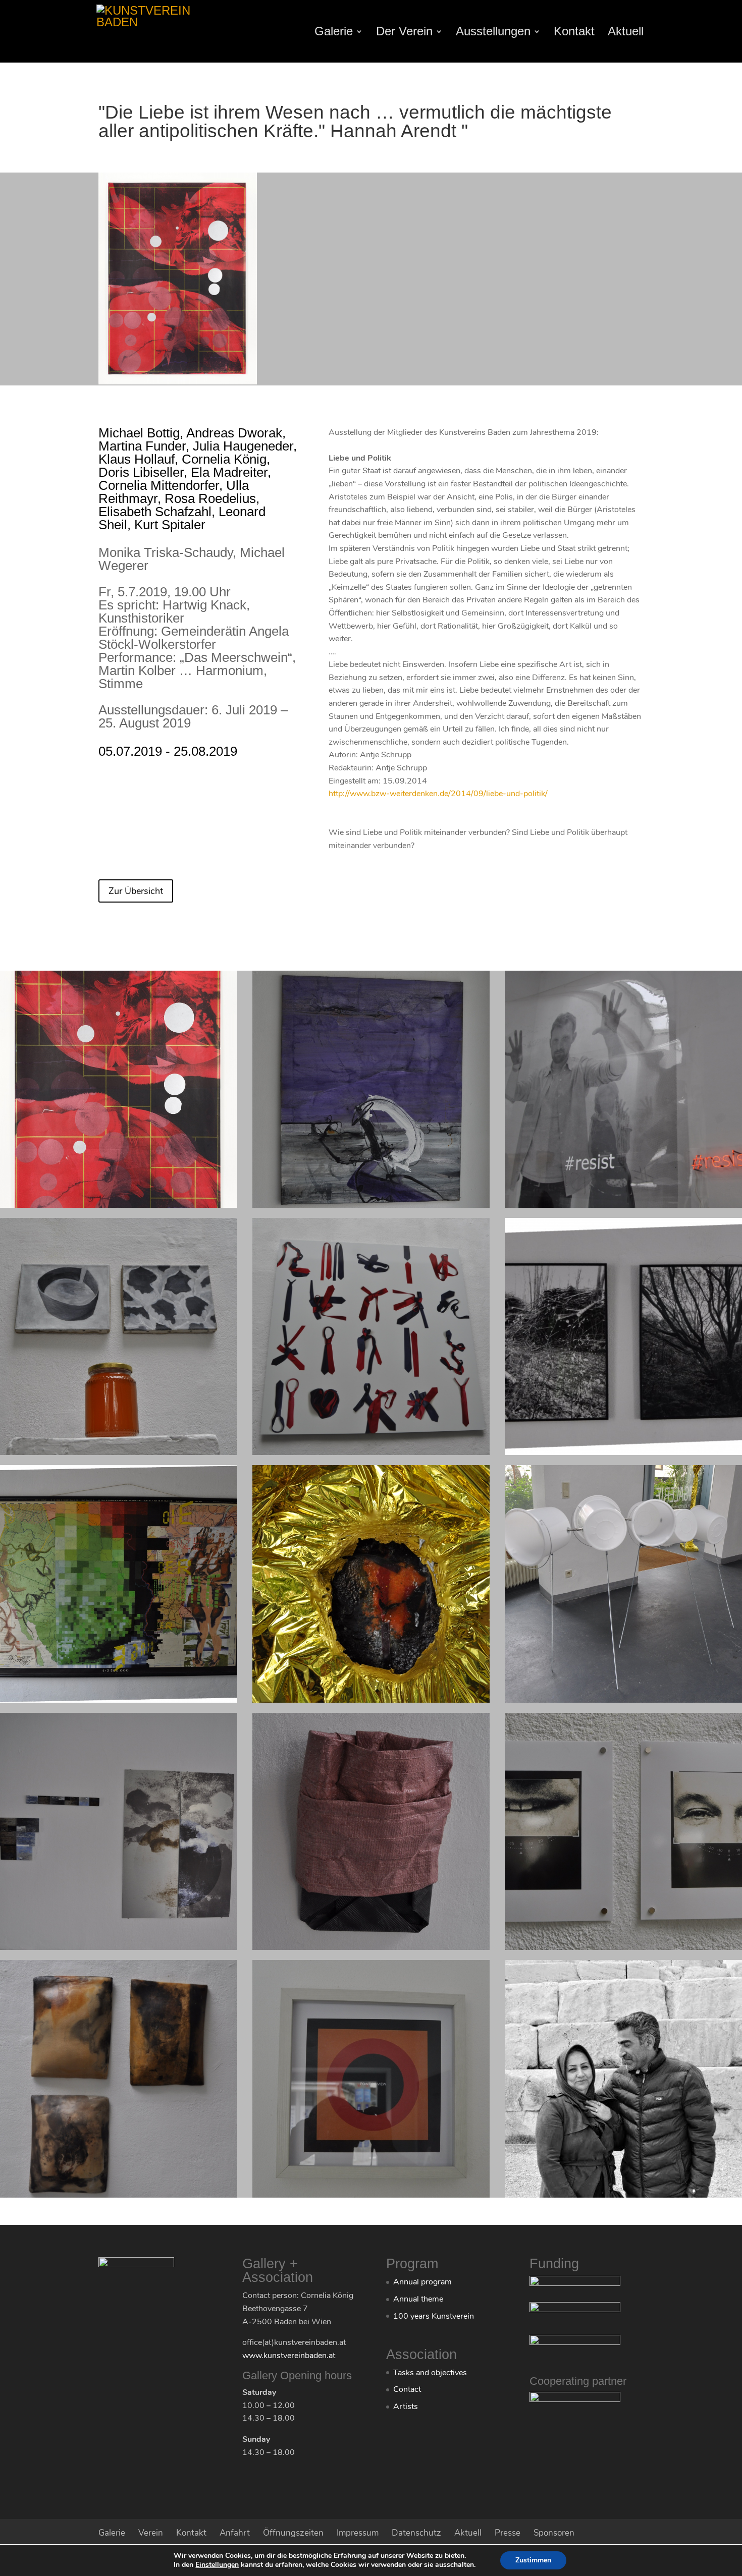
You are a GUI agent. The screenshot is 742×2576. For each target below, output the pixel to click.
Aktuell (626, 33)
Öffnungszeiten (293, 2533)
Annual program (422, 2282)
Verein (151, 2533)
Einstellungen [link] (217, 2565)
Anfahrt (235, 2533)
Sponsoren (554, 2533)
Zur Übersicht (136, 891)
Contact (407, 2389)
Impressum (358, 2533)
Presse (508, 2533)
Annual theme (418, 2299)
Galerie (334, 33)
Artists (406, 2406)
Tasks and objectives (430, 2373)
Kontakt (574, 33)
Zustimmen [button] (533, 2560)
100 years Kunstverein (434, 2316)
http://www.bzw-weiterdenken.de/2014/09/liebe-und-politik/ (438, 794)
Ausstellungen (493, 33)
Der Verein (404, 33)
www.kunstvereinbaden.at (289, 2356)
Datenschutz (416, 2533)
